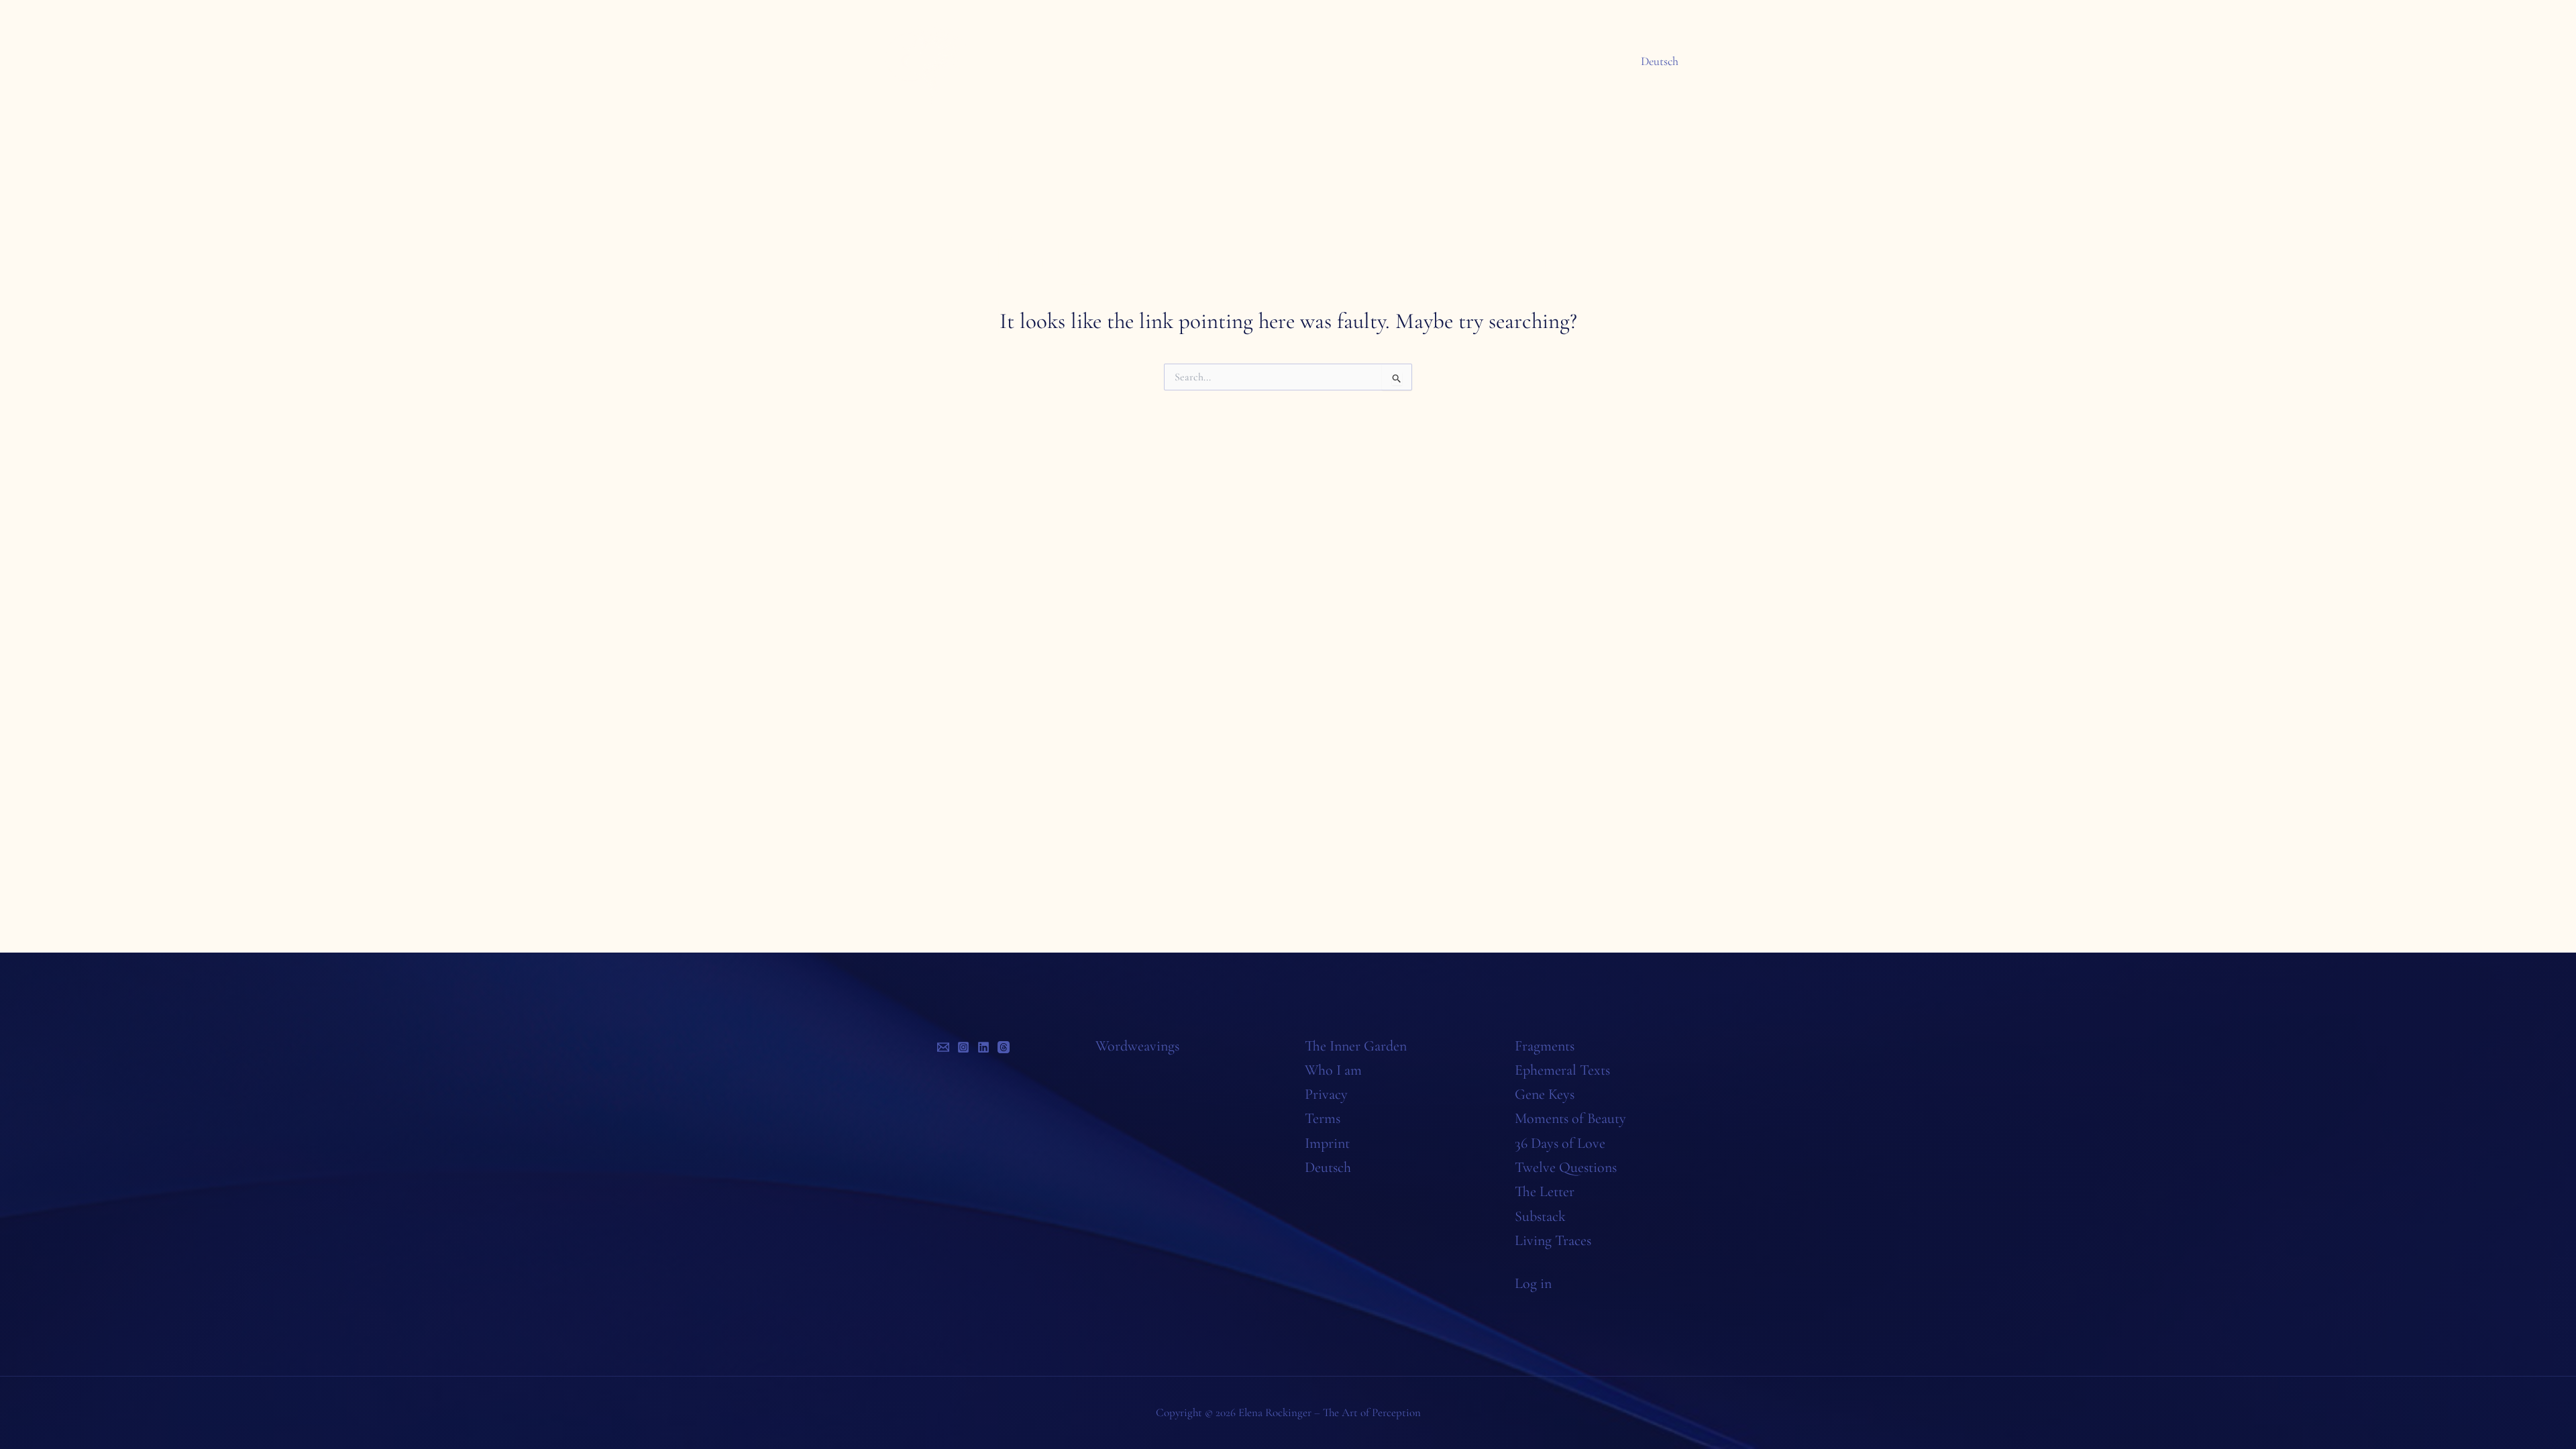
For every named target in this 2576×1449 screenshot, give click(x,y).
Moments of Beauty (1570, 1118)
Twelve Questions (1566, 1167)
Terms (1323, 1118)
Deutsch (1660, 61)
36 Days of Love (1560, 1143)
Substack (1540, 1216)
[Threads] (1004, 1047)
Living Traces (1553, 1240)
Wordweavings (1137, 1046)
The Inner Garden (1356, 1046)
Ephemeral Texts (1562, 1070)
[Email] (943, 1047)
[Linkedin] (983, 1047)
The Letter (1545, 1191)
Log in (1533, 1283)
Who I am (1333, 1070)
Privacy (1326, 1094)
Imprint (1327, 1143)
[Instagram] (963, 1047)
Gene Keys (1545, 1094)
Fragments (1545, 1046)
